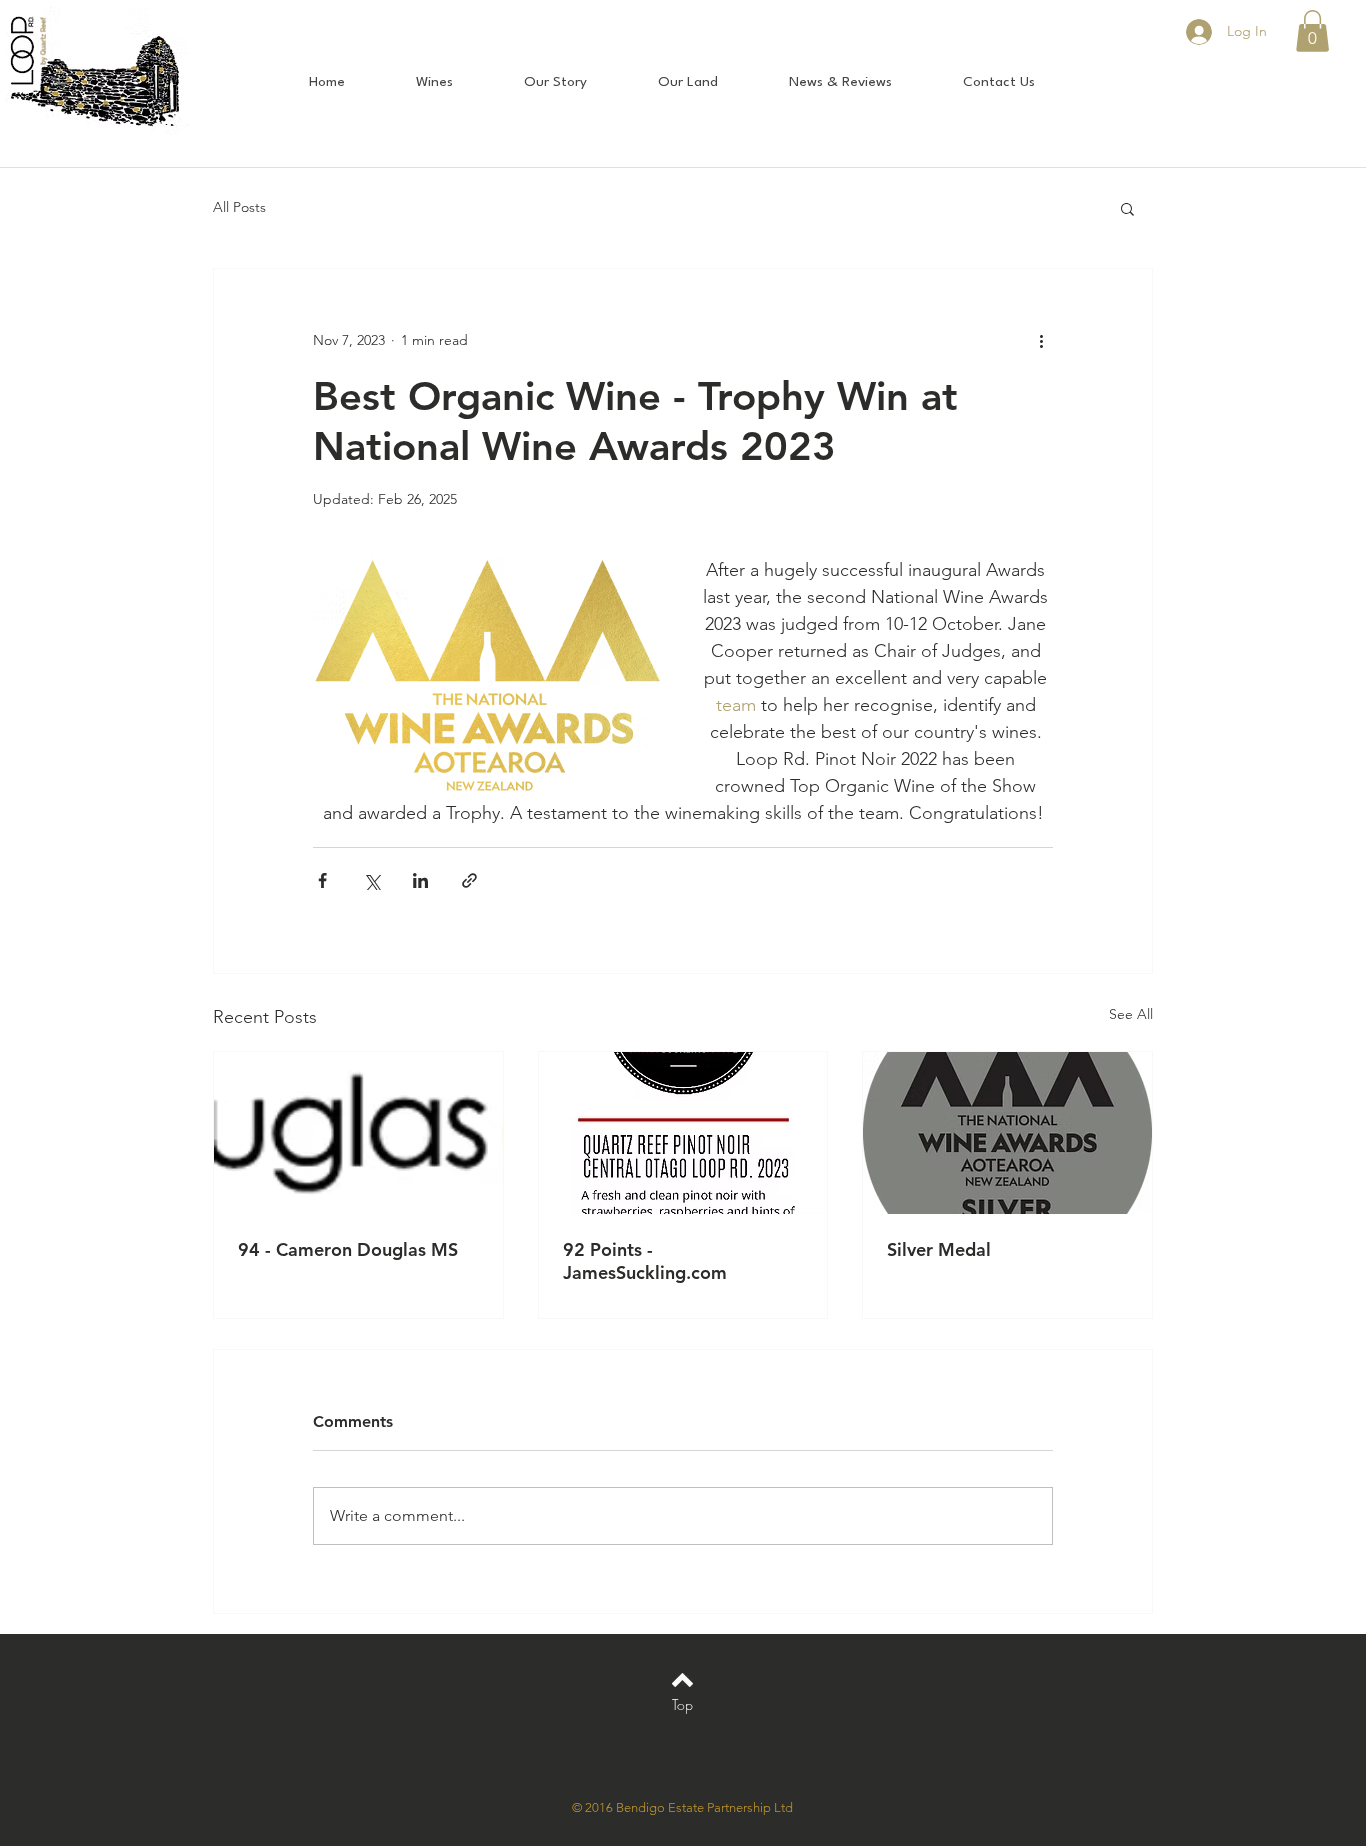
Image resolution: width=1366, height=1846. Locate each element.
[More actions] (1041, 341)
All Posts (239, 207)
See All (1131, 1014)
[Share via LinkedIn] (420, 880)
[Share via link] (469, 880)
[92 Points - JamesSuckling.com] (683, 1133)
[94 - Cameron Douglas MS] (358, 1133)
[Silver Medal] (1007, 1133)
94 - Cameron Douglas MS (348, 1249)
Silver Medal (939, 1249)
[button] (1312, 31)
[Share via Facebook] (322, 880)
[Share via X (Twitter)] (371, 880)
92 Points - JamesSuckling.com (645, 1261)
